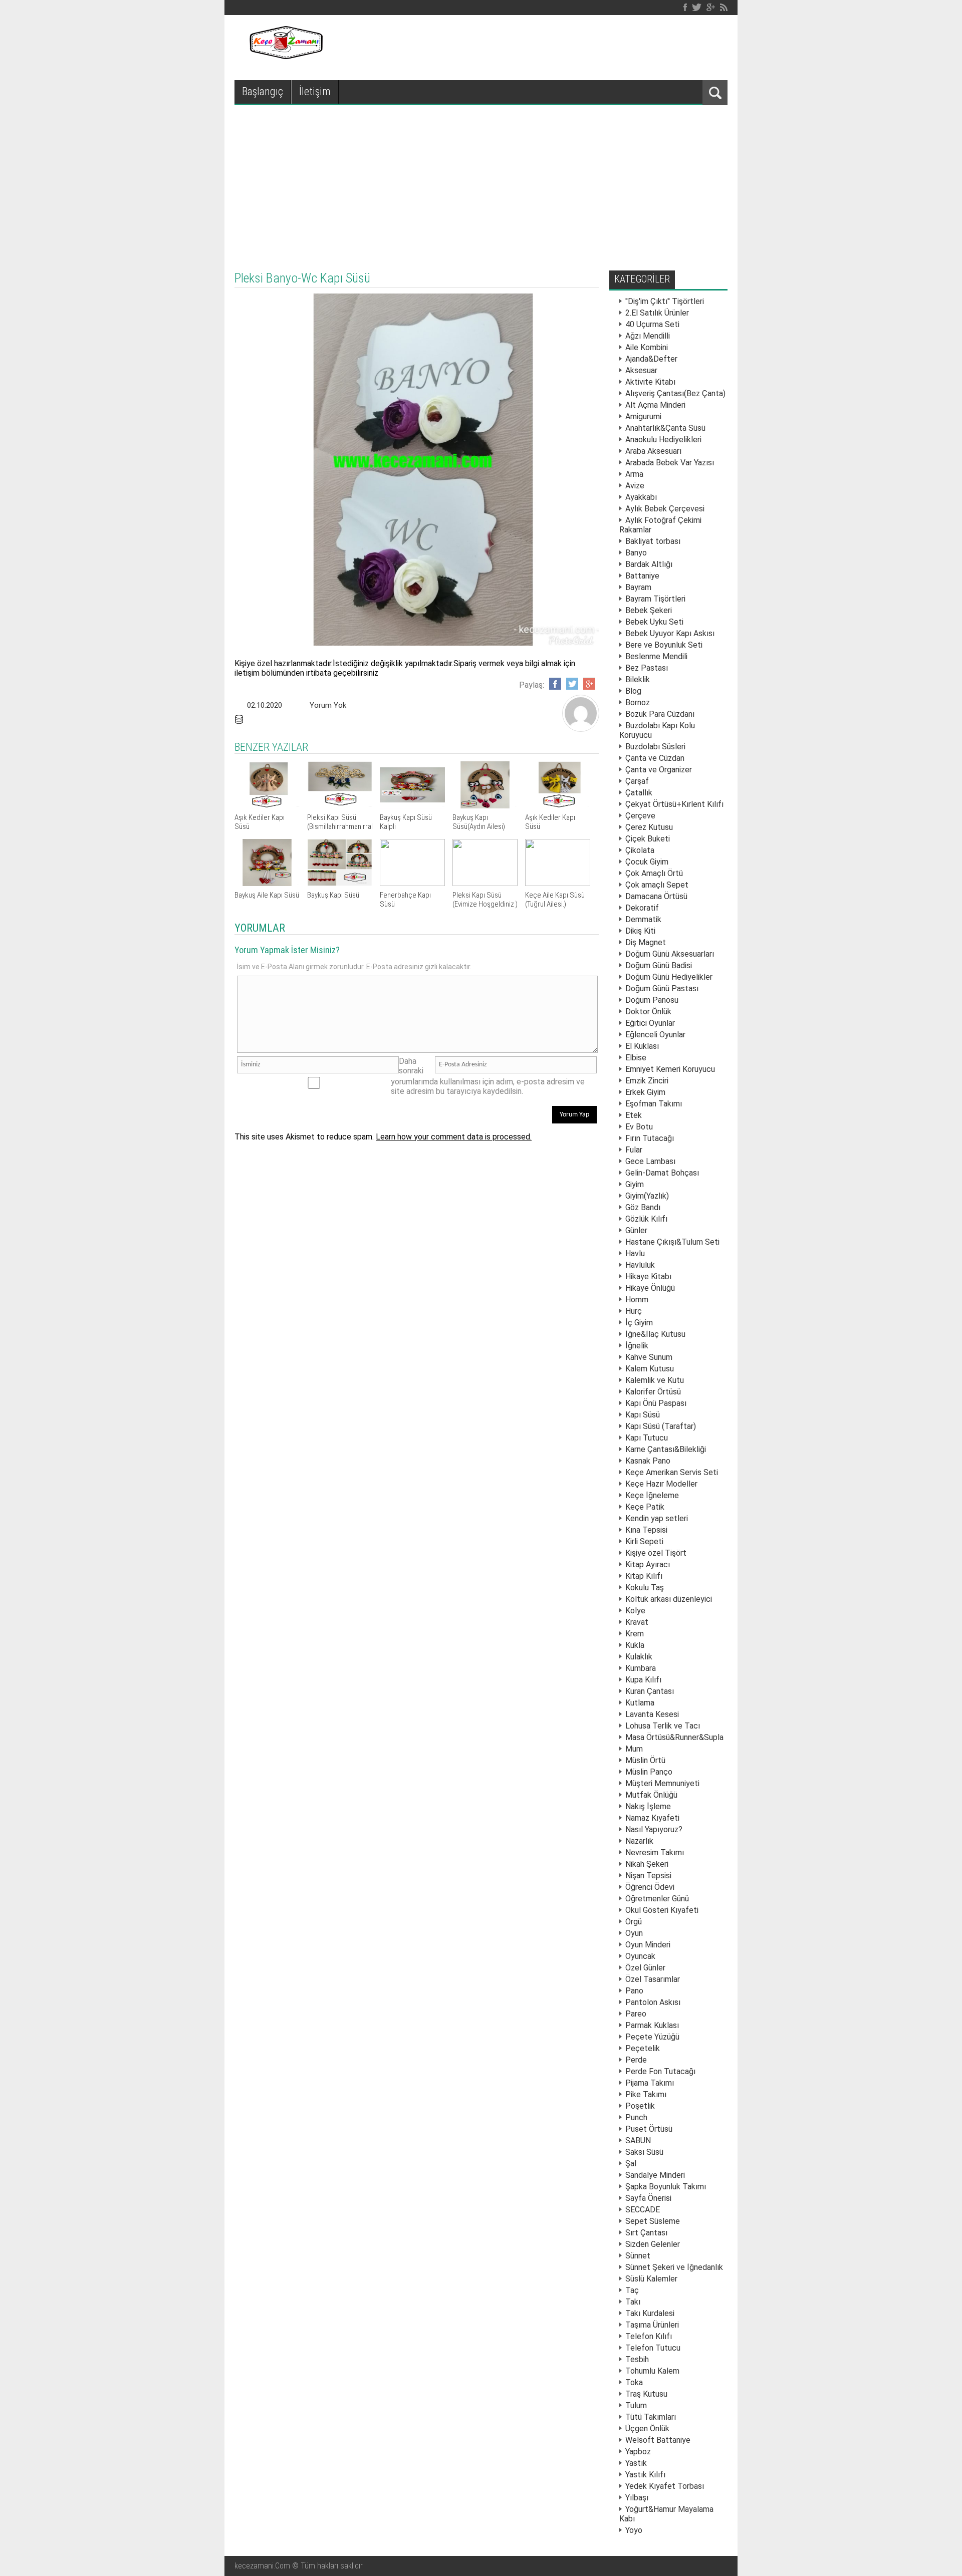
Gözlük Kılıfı (646, 1219)
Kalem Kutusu (650, 1369)
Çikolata (640, 850)
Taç (632, 2290)
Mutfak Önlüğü (651, 1795)
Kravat (637, 1622)
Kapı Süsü (643, 1415)
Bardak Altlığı (649, 564)
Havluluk (640, 1265)
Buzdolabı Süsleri (655, 747)
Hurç (634, 1311)
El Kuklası (642, 1046)
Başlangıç (263, 91)
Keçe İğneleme (652, 1495)
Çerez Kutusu (649, 827)
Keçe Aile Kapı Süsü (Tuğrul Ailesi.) (555, 900)
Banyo (636, 553)
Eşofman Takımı (654, 1104)
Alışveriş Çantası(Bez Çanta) (675, 393)
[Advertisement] (481, 180)
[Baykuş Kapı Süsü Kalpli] (412, 806)
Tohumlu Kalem (652, 2371)
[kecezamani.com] (581, 729)
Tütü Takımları (651, 2417)
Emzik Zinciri (647, 1081)
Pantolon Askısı (653, 2002)
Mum (634, 1749)
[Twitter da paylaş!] (572, 684)
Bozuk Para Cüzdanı (660, 714)
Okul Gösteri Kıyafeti (662, 1910)
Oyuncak (640, 1956)
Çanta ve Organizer (659, 770)
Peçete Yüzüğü (652, 2037)
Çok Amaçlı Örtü (654, 873)
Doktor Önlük (648, 1012)
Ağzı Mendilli (648, 336)
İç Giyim (639, 1323)
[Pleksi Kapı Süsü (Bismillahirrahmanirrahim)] (340, 806)
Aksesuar (641, 370)
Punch (636, 2117)
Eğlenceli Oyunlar (655, 1035)
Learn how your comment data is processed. (454, 1137)
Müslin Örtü (645, 1760)
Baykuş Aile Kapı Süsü (267, 895)
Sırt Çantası (646, 2233)
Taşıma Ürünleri (652, 2325)
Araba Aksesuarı (653, 451)
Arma (634, 474)
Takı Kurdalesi (650, 2313)
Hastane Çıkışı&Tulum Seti (672, 1242)
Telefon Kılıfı (649, 2336)
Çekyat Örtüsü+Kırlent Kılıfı (674, 804)
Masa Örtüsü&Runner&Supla (674, 1737)
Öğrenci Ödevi (650, 1887)
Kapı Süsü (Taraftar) (661, 1426)
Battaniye (642, 576)
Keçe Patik (645, 1507)
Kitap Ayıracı (648, 1564)
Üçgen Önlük (647, 2428)
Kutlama (640, 1703)
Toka (634, 2382)
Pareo (636, 2014)
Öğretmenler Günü (657, 1899)
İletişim (315, 91)
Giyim (635, 1184)
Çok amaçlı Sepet (657, 885)
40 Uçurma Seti (652, 324)
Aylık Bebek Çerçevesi (665, 509)
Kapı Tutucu (647, 1438)
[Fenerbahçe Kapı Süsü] (412, 883)
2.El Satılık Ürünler (657, 313)
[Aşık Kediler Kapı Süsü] (267, 806)
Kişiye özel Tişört (656, 1553)
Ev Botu (639, 1127)
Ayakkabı (641, 497)
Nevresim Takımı (655, 1852)
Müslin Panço (649, 1772)
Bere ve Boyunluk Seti (664, 645)
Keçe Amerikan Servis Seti (672, 1472)
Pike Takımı (646, 2094)
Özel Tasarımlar (653, 1979)
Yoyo (634, 2530)
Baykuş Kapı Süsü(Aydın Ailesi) (479, 822)
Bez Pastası (647, 668)
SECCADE (643, 2210)
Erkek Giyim (645, 1092)
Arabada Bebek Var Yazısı (670, 463)
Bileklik (638, 679)
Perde (636, 2060)
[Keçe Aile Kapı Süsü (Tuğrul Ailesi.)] (558, 883)
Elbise (636, 1058)
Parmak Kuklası (652, 2025)
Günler (636, 1230)
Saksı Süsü (644, 2152)
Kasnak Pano (648, 1461)
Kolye (635, 1611)
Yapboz (638, 2452)
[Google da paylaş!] (589, 684)
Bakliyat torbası (653, 541)
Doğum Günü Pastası (662, 988)
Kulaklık (639, 1657)
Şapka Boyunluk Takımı (666, 2187)
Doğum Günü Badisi (659, 965)
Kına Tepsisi (646, 1530)
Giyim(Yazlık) (647, 1196)
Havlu (635, 1253)
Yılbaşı (637, 2498)
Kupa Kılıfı (643, 1680)
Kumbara (641, 1668)
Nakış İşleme (648, 1806)
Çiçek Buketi (648, 839)
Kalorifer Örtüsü (653, 1392)
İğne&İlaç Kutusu (655, 1334)
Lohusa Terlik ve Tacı (663, 1726)
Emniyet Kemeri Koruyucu (670, 1069)
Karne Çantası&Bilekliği (666, 1449)
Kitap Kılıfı (644, 1576)
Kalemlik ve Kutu (655, 1380)
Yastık (636, 2463)
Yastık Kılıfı (645, 2475)
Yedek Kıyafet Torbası (665, 2486)
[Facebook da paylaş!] (555, 684)
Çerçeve (640, 816)
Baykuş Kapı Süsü (333, 895)
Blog (633, 691)
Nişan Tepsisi (648, 1876)
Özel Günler (645, 1968)
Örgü (634, 1922)
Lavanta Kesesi (652, 1714)
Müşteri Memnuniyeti (662, 1783)
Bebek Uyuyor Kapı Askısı (670, 633)
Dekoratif (642, 908)
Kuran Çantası (650, 1691)
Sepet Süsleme (653, 2221)
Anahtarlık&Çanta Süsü (665, 428)
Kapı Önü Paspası (656, 1403)
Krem (635, 1634)
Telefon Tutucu (653, 2348)
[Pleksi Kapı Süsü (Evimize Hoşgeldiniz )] (485, 883)
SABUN (638, 2140)
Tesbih (637, 2359)
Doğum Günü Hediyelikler (669, 977)
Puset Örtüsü (649, 2129)
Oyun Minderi (648, 1945)
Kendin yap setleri (657, 1518)
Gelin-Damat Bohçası (662, 1173)
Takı (633, 2302)
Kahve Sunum (649, 1357)
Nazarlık (639, 1841)
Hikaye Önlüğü (650, 1288)
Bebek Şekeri (649, 610)
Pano (634, 1991)
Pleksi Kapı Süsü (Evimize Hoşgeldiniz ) (485, 900)
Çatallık (639, 793)
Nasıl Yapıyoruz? (654, 1829)
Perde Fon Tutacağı (660, 2071)
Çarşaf (637, 781)
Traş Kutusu (646, 2394)
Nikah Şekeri (647, 1864)
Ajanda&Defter (651, 359)
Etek (634, 1115)
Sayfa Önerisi (648, 2198)
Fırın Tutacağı (650, 1138)
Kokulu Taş (645, 1588)
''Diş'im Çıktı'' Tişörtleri (665, 301)
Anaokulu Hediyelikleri (663, 440)
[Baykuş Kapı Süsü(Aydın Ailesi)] (485, 806)
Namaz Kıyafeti (652, 1818)
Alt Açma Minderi (655, 405)
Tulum (636, 2405)
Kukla (635, 1645)
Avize (635, 486)
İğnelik (637, 1346)
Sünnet (638, 2256)
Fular (634, 1150)
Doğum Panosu (652, 1000)
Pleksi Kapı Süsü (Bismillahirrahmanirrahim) (345, 822)
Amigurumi (643, 416)
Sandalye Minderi (655, 2175)
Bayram (638, 587)
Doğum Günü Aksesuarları (670, 954)
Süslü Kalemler (651, 2279)
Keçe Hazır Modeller (661, 1484)
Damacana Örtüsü (656, 896)
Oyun (634, 1933)
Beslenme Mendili (656, 656)
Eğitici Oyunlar (650, 1023)
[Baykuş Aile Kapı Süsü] (267, 883)
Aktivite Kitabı (650, 382)
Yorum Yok (328, 705)
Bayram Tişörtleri (655, 599)
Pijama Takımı (650, 2083)
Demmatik (643, 919)
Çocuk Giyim (647, 862)
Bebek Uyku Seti (654, 622)
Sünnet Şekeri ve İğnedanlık (674, 2267)
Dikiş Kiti (640, 931)
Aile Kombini (647, 347)
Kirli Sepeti (644, 1541)
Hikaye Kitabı (648, 1276)
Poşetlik (640, 2106)
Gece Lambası (650, 1161)
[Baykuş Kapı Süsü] (340, 883)
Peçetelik (643, 2048)
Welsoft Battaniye (658, 2440)
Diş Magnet (646, 942)
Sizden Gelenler (653, 2244)
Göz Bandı (643, 1207)
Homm (637, 1300)
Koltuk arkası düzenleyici (669, 1599)
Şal (631, 2164)
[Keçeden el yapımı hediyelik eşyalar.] (285, 56)
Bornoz (638, 702)
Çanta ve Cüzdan (655, 758)
